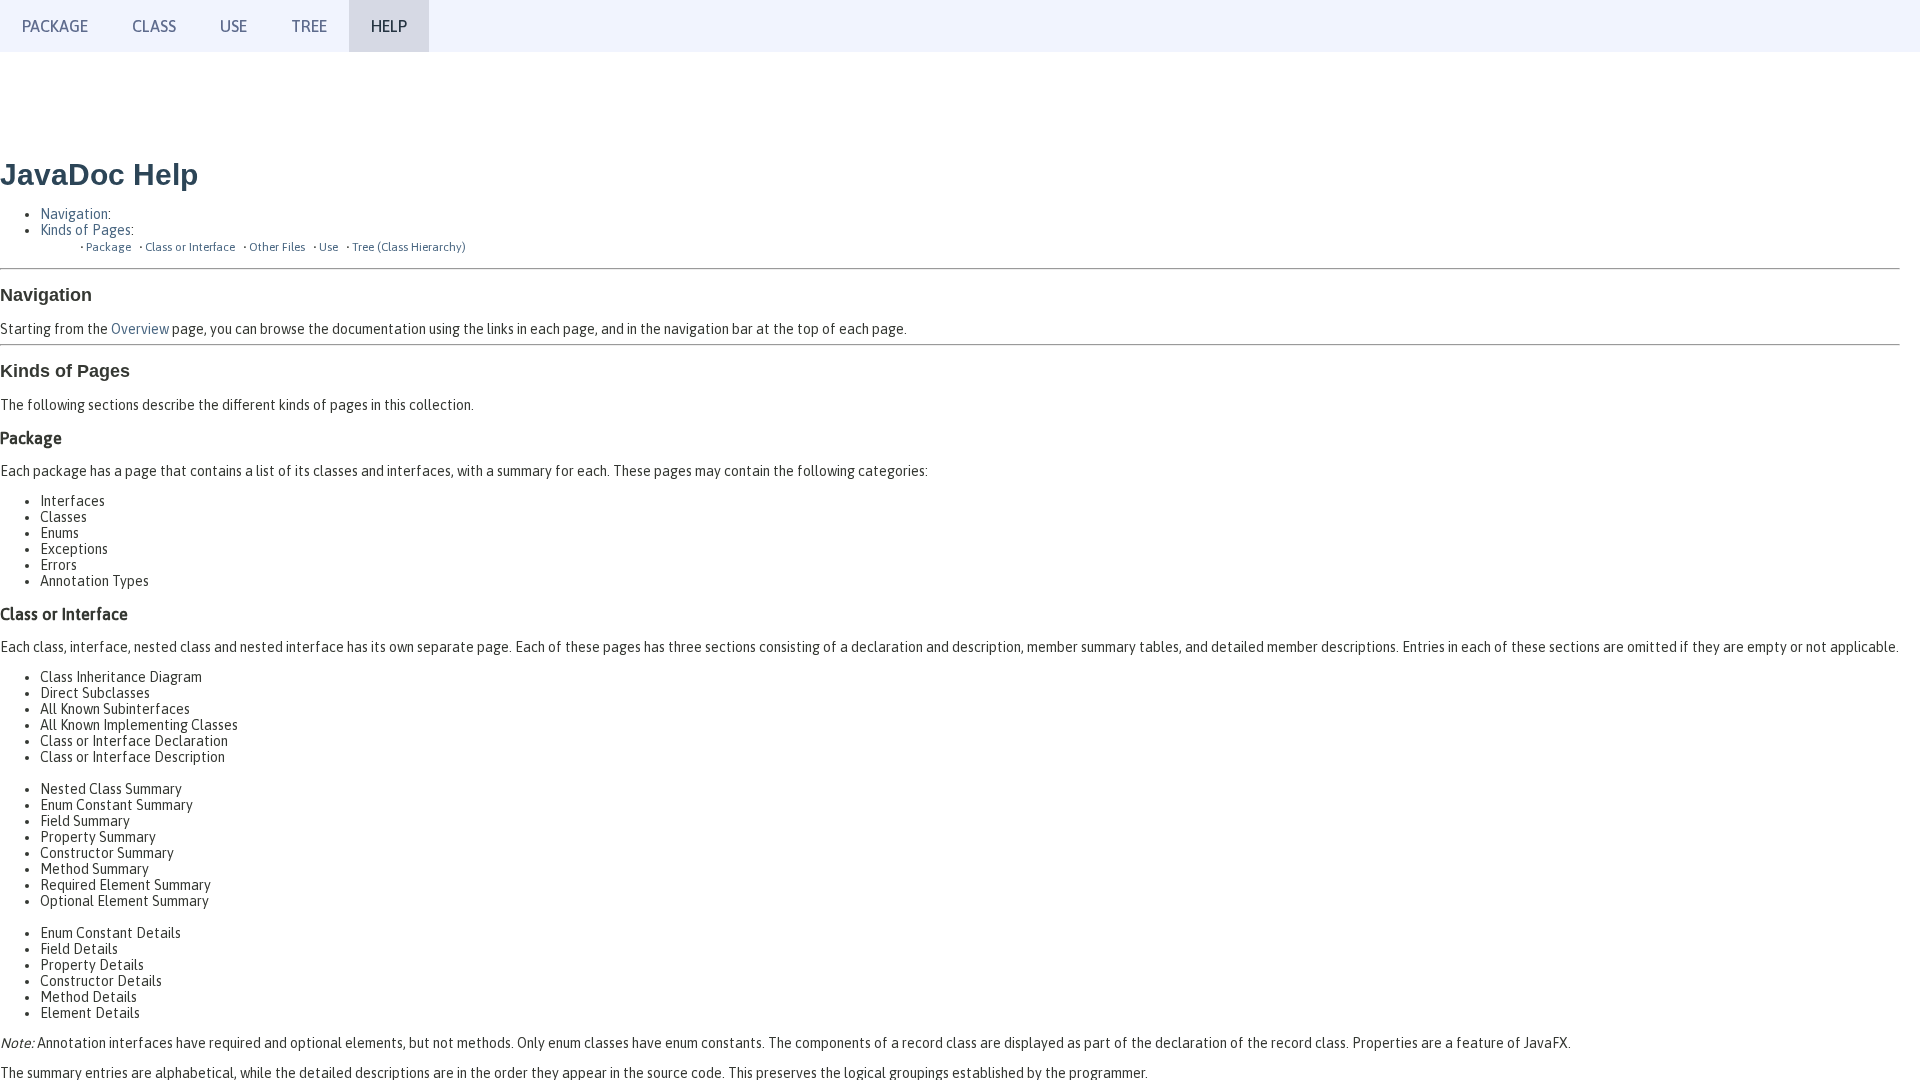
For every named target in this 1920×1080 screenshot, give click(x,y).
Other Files (277, 246)
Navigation (74, 214)
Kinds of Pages (85, 230)
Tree (309, 26)
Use (328, 246)
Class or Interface (190, 246)
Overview (140, 329)
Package (55, 26)
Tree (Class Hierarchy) (409, 246)
